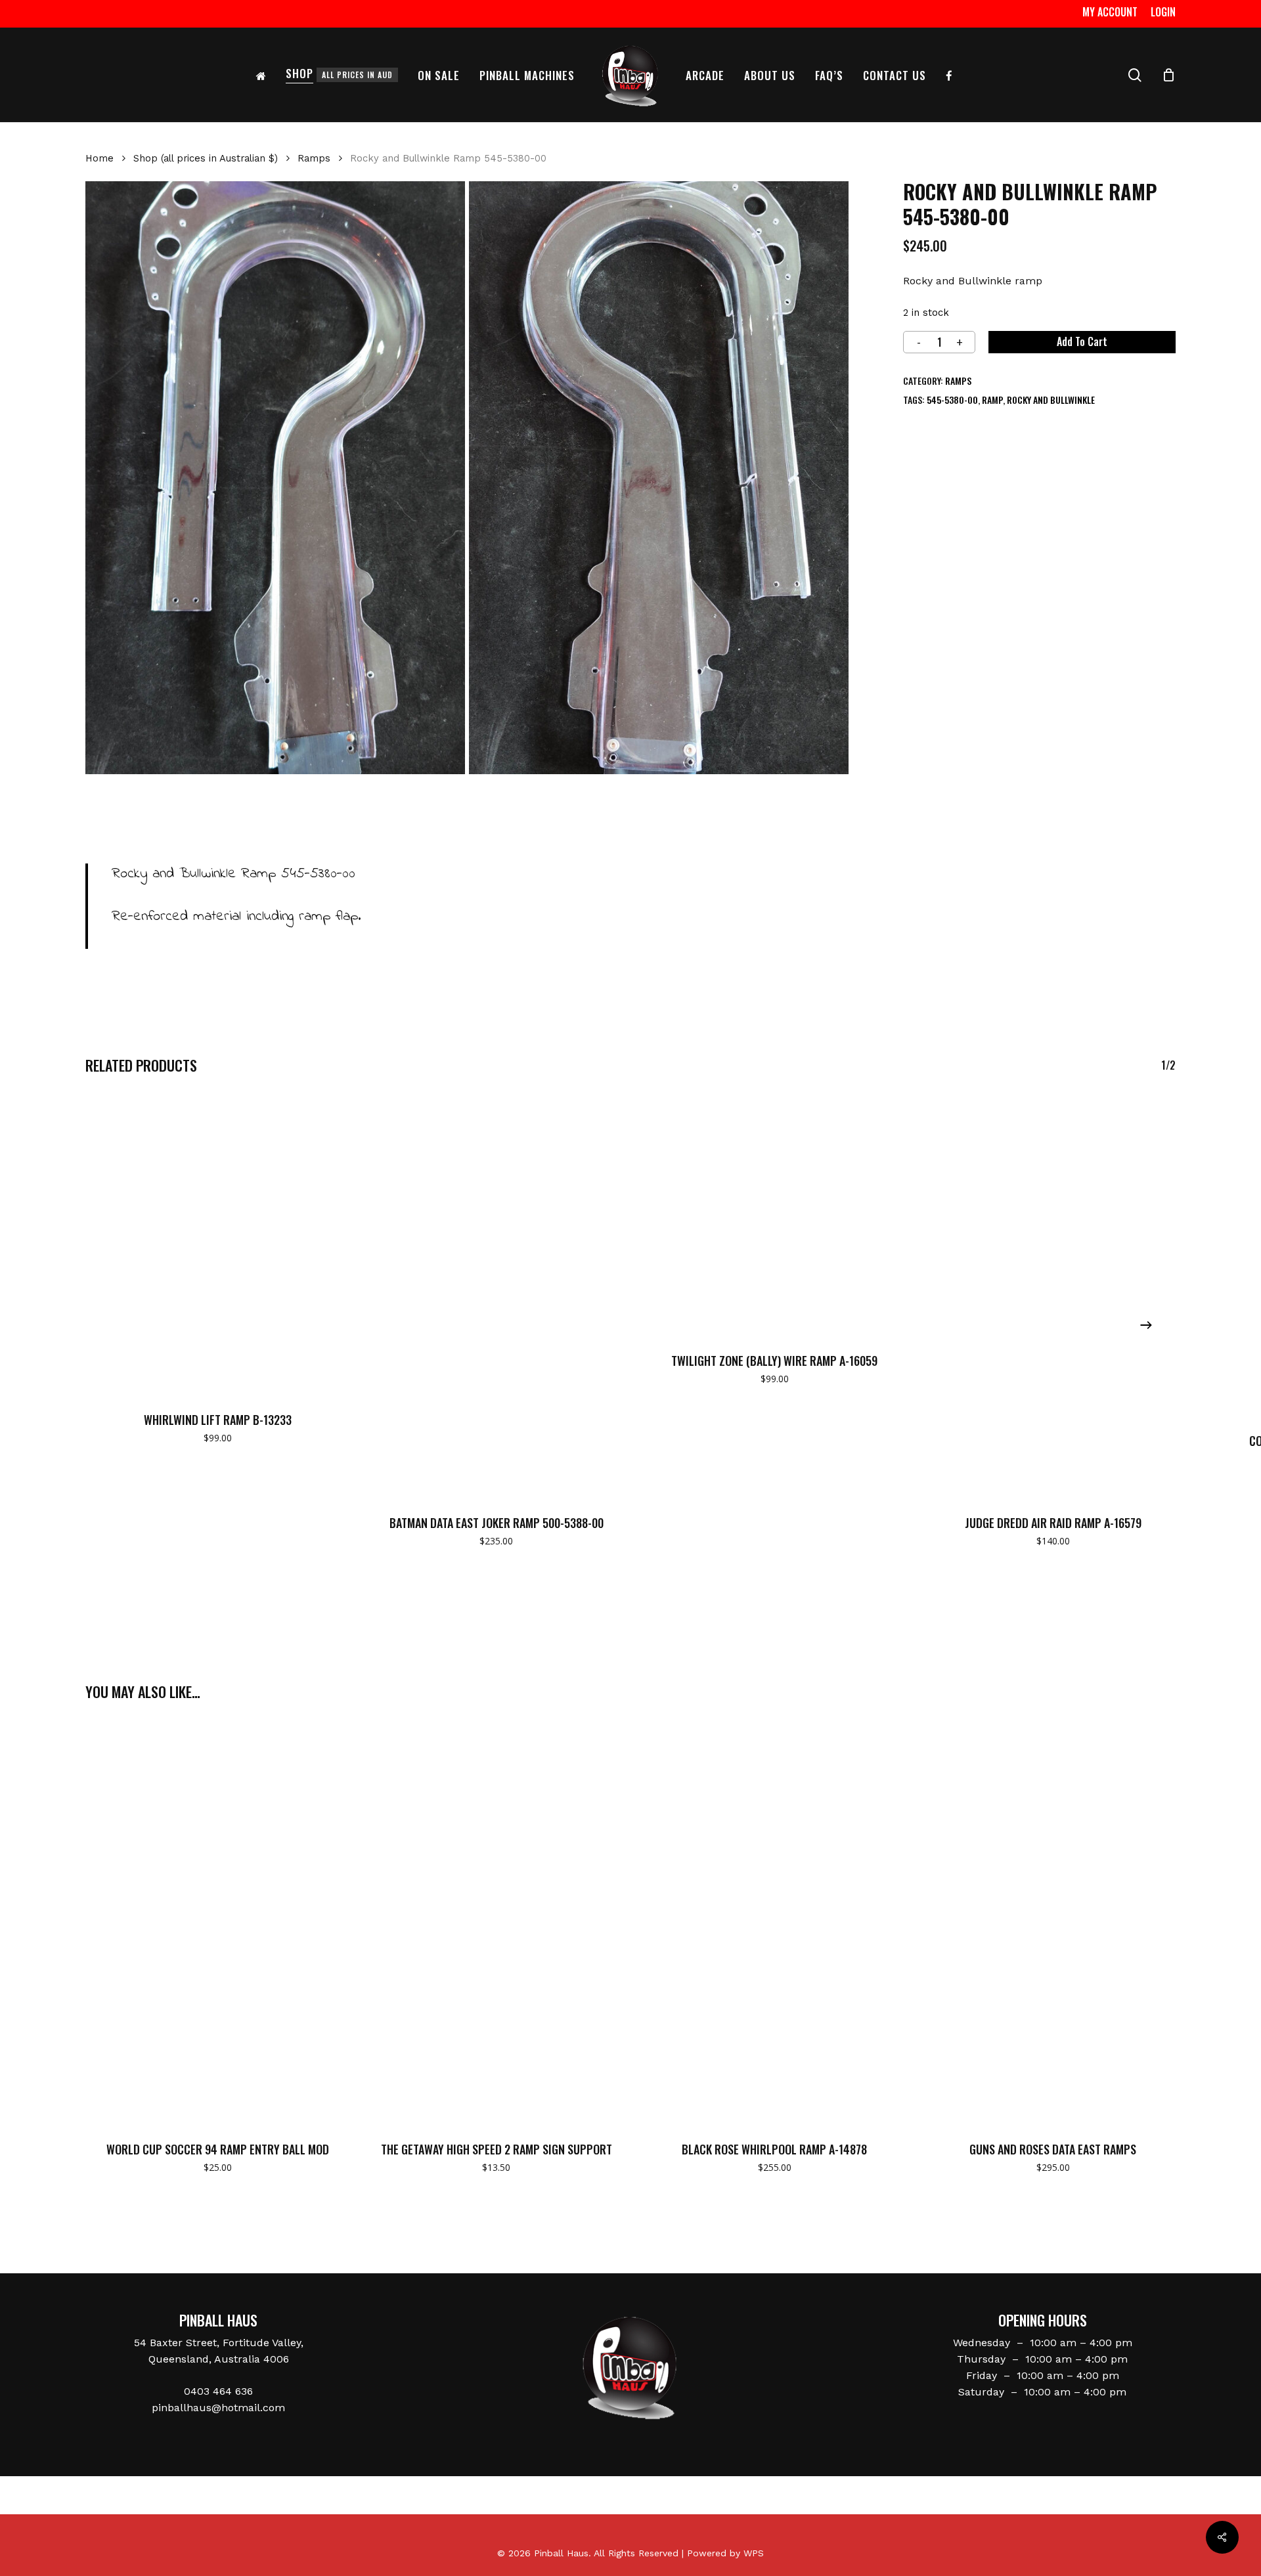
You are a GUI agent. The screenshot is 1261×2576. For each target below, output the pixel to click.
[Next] (1146, 1325)
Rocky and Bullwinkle (1051, 400)
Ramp (992, 400)
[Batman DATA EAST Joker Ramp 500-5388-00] (497, 1296)
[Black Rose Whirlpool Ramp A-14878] (775, 1922)
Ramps (314, 158)
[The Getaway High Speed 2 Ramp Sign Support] (497, 1922)
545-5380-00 (952, 400)
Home (100, 158)
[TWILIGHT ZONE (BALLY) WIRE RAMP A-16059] (775, 1214)
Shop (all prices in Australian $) (206, 158)
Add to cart (1082, 341)
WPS (754, 2553)
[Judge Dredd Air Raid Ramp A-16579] (1053, 1296)
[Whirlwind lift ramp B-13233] (218, 1244)
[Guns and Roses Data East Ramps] (1053, 1922)
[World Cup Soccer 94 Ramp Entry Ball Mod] (218, 1922)
